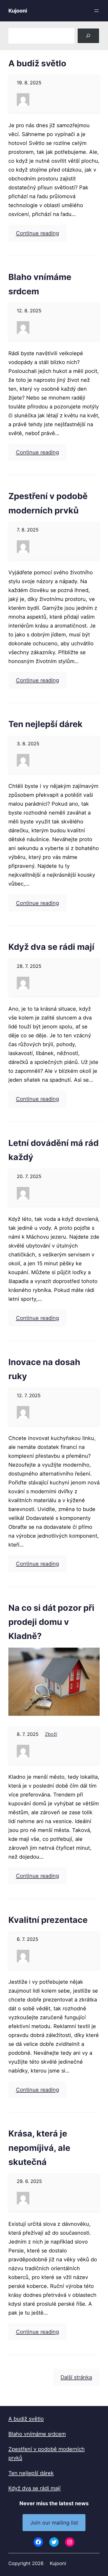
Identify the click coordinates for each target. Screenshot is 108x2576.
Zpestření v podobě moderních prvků (48, 503)
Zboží (51, 1734)
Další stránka (76, 2377)
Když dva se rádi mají (51, 947)
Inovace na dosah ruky (44, 1369)
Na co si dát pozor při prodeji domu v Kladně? (51, 1622)
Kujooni (18, 11)
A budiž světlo (37, 63)
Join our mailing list (54, 2523)
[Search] (88, 36)
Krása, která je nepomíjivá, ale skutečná (39, 2148)
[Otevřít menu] (96, 11)
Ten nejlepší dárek (45, 724)
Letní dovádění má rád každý (53, 1150)
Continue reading (37, 233)
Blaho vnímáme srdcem (40, 284)
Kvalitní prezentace (48, 1920)
